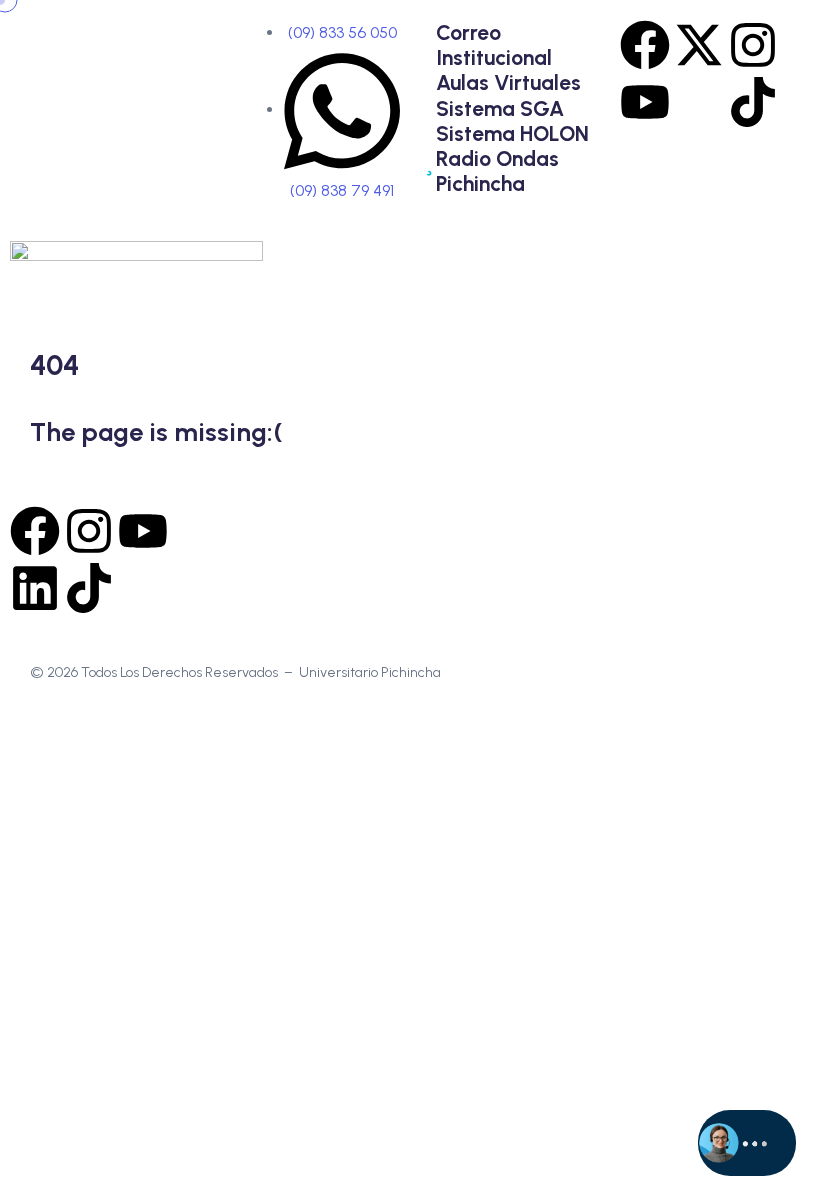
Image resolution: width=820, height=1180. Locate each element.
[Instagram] (753, 45)
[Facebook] (645, 45)
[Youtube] (645, 102)
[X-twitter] (699, 45)
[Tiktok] (753, 102)
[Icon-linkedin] (699, 102)
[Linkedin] (35, 588)
